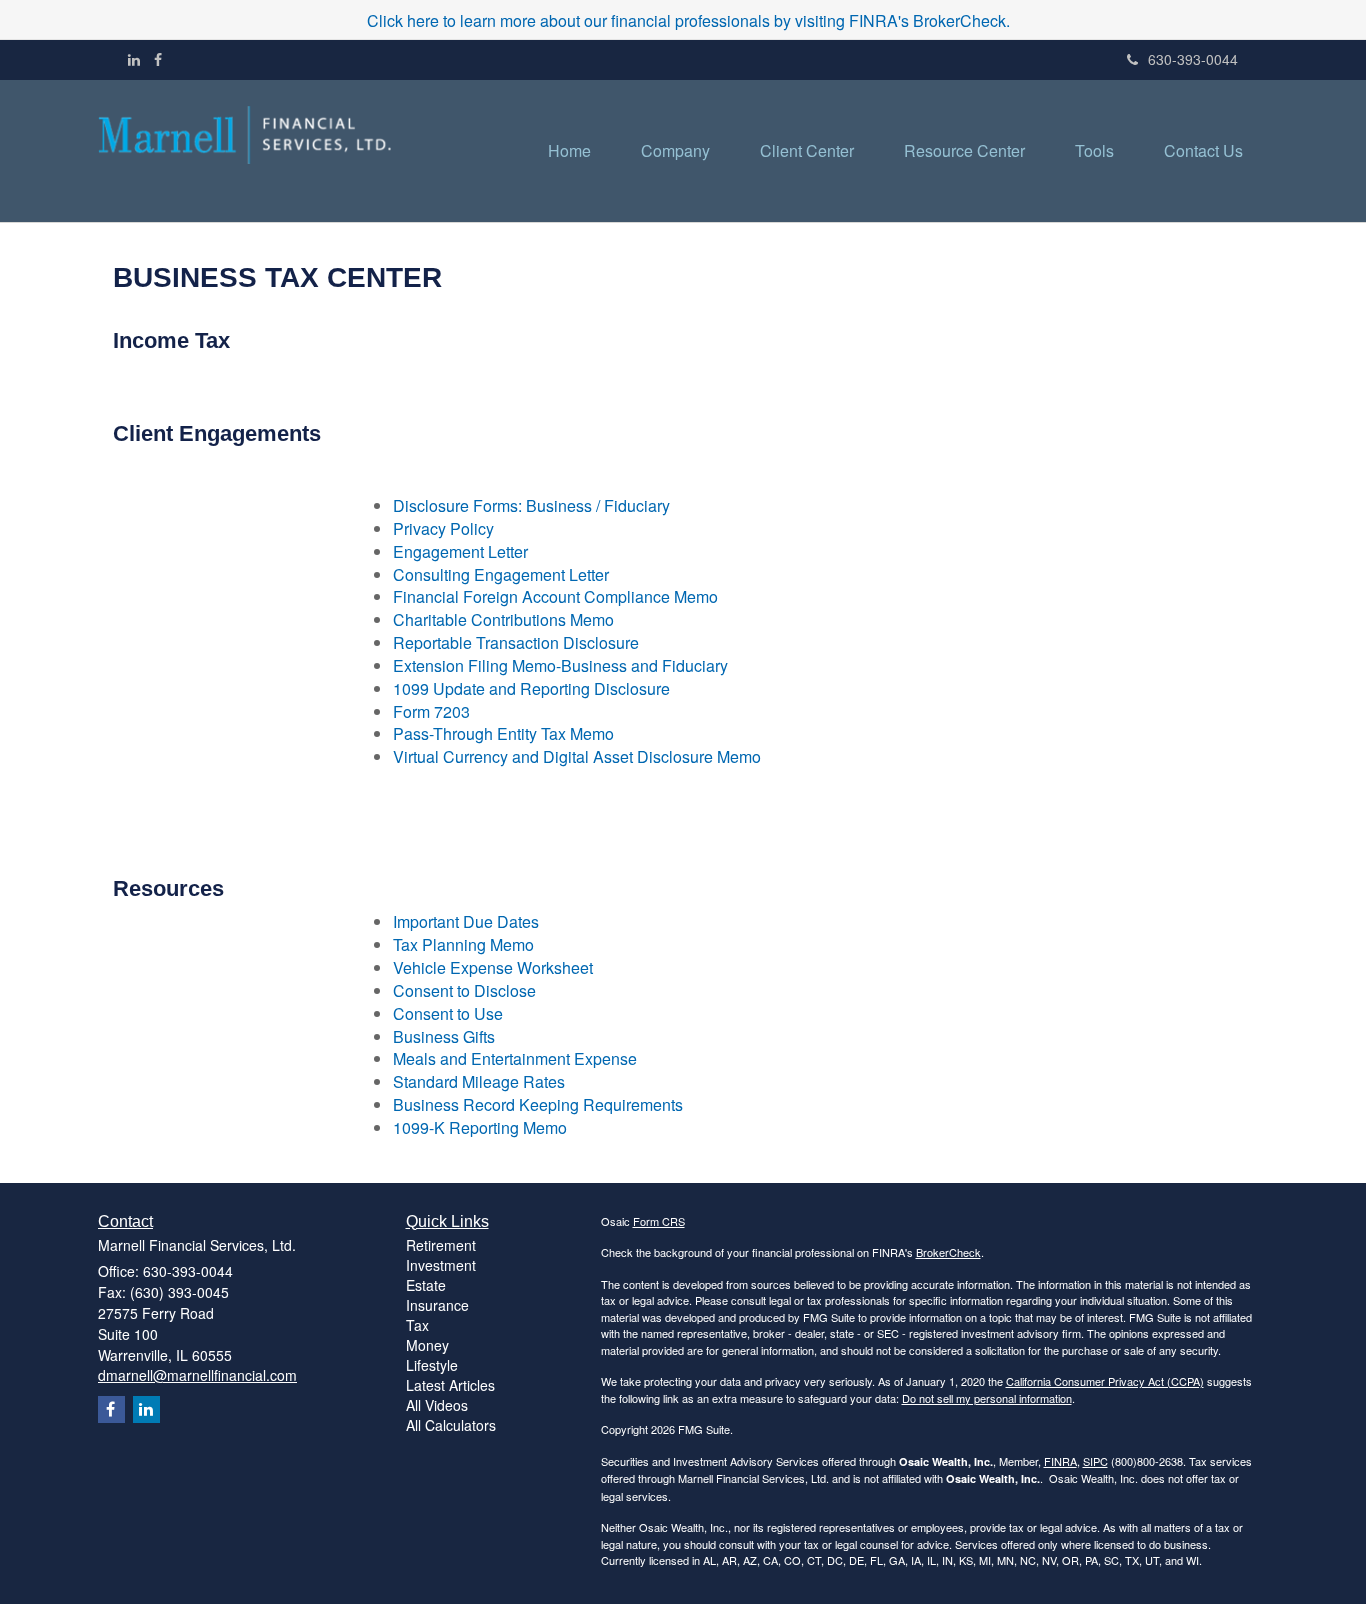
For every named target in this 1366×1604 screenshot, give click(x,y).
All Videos (437, 1405)
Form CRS (659, 1221)
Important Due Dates (466, 921)
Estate (426, 1285)
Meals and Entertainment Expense (515, 1058)
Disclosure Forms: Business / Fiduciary (531, 505)
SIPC (1095, 1461)
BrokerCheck (948, 1252)
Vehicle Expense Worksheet (493, 967)
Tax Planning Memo (463, 944)
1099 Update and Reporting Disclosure (531, 688)
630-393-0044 (1193, 59)
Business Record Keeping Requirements (538, 1104)
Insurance (437, 1305)
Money (427, 1345)
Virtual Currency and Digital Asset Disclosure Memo (577, 756)
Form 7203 (431, 711)
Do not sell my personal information (987, 1398)
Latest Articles (450, 1385)
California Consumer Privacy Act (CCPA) (1105, 1381)
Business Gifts (444, 1036)
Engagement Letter (460, 551)
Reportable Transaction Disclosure (516, 642)
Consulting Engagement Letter (501, 574)
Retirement (441, 1245)
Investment (441, 1265)
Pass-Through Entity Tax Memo (503, 733)
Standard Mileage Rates (479, 1081)
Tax (417, 1325)
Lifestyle (432, 1365)
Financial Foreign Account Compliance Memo (555, 596)
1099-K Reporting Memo (480, 1127)
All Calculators (451, 1425)
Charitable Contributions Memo (503, 619)
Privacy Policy (443, 528)
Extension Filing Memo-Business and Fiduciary (560, 665)
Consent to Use (448, 1013)
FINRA (1060, 1461)
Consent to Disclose (464, 990)
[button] (675, 151)
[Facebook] (158, 59)
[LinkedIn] (134, 59)
